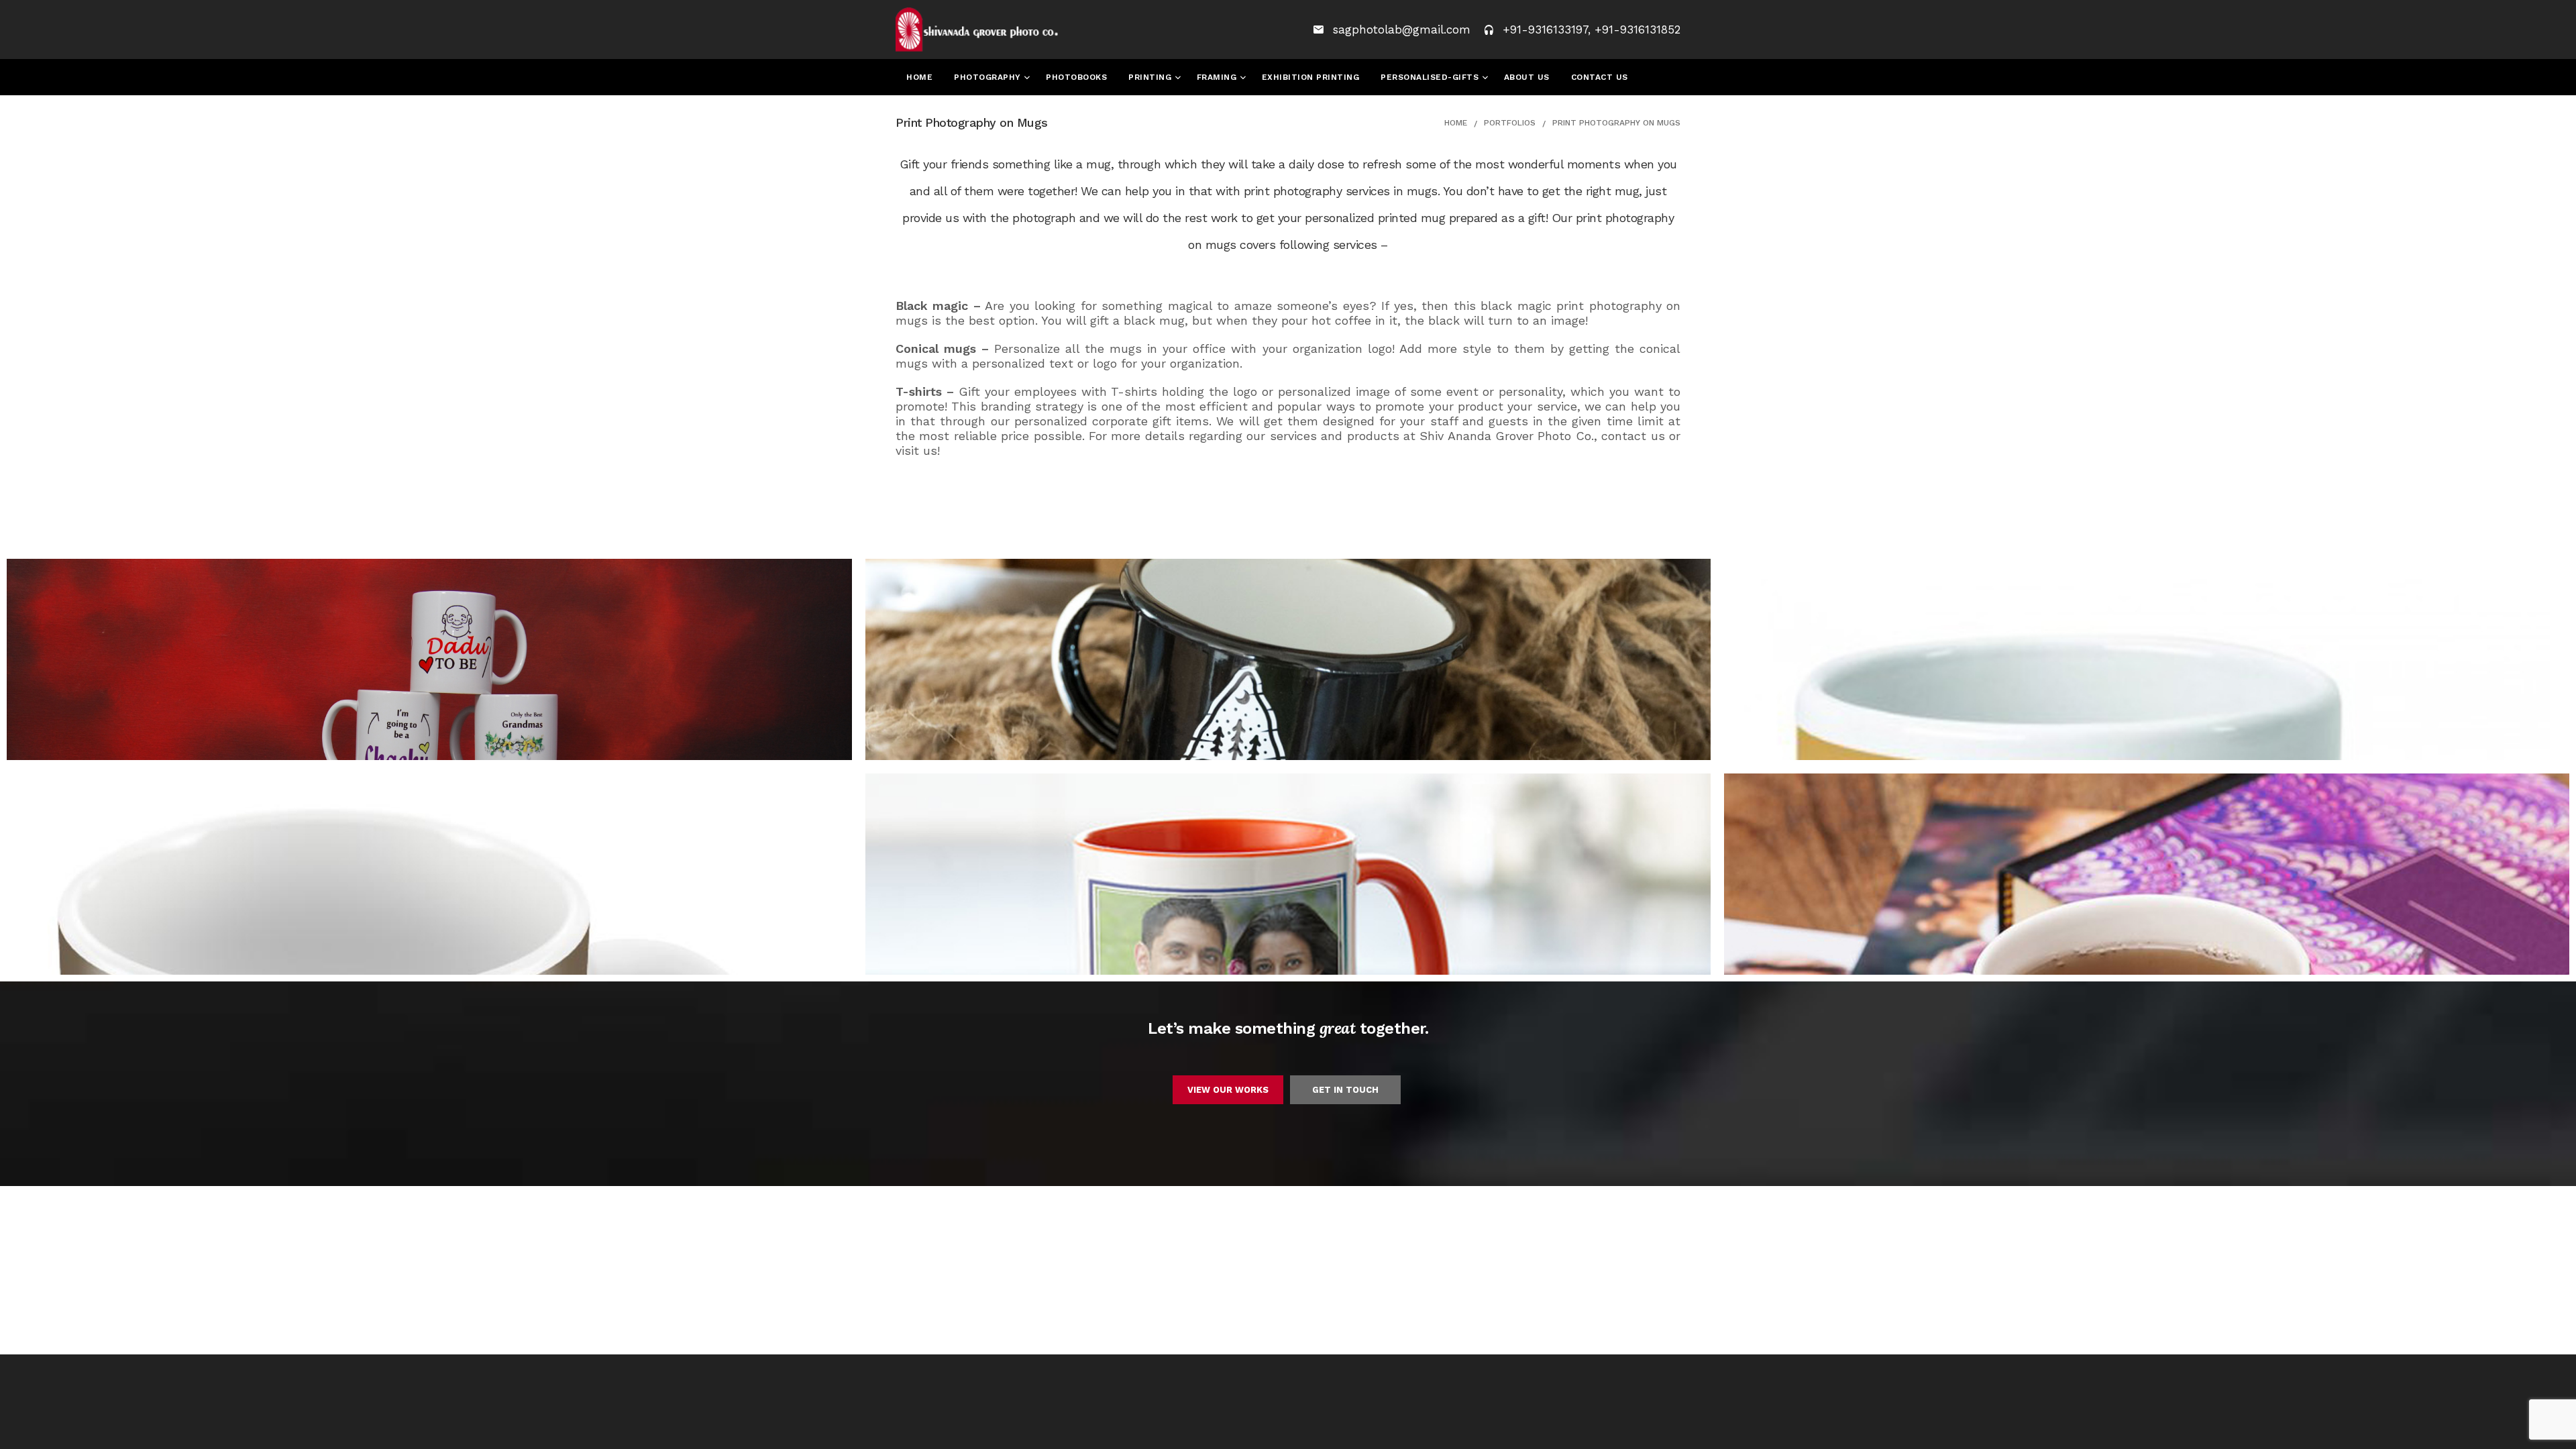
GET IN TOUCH (1345, 1090)
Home (919, 77)
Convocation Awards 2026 (1027, 113)
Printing (1151, 77)
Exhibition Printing (1311, 77)
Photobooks (1076, 77)
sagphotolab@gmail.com (1404, 30)
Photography (989, 77)
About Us (1527, 77)
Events (924, 113)
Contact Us (1600, 77)
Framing (1218, 77)
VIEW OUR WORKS (1228, 1090)
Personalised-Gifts (1431, 77)
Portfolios (1510, 123)
